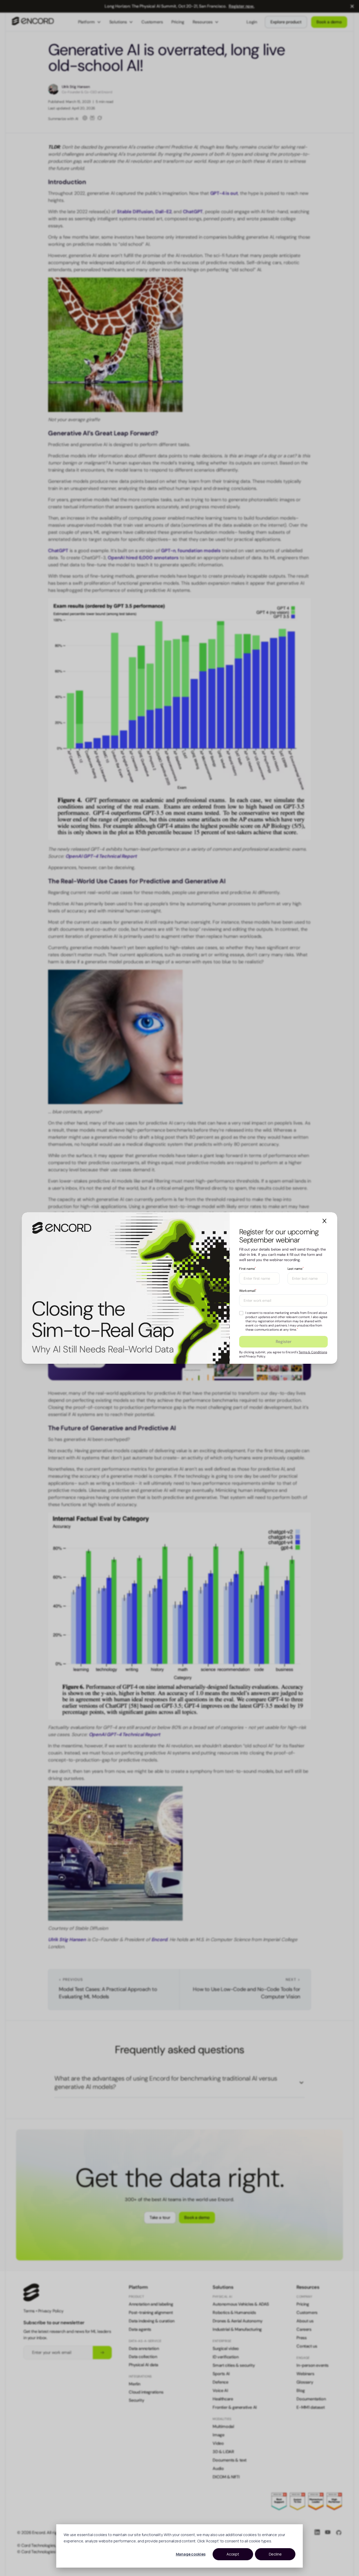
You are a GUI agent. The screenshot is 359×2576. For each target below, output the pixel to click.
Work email (248, 1291)
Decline (275, 2554)
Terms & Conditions (313, 1352)
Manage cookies (191, 2554)
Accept (233, 2554)
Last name (296, 1269)
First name (247, 1269)
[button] (324, 1221)
